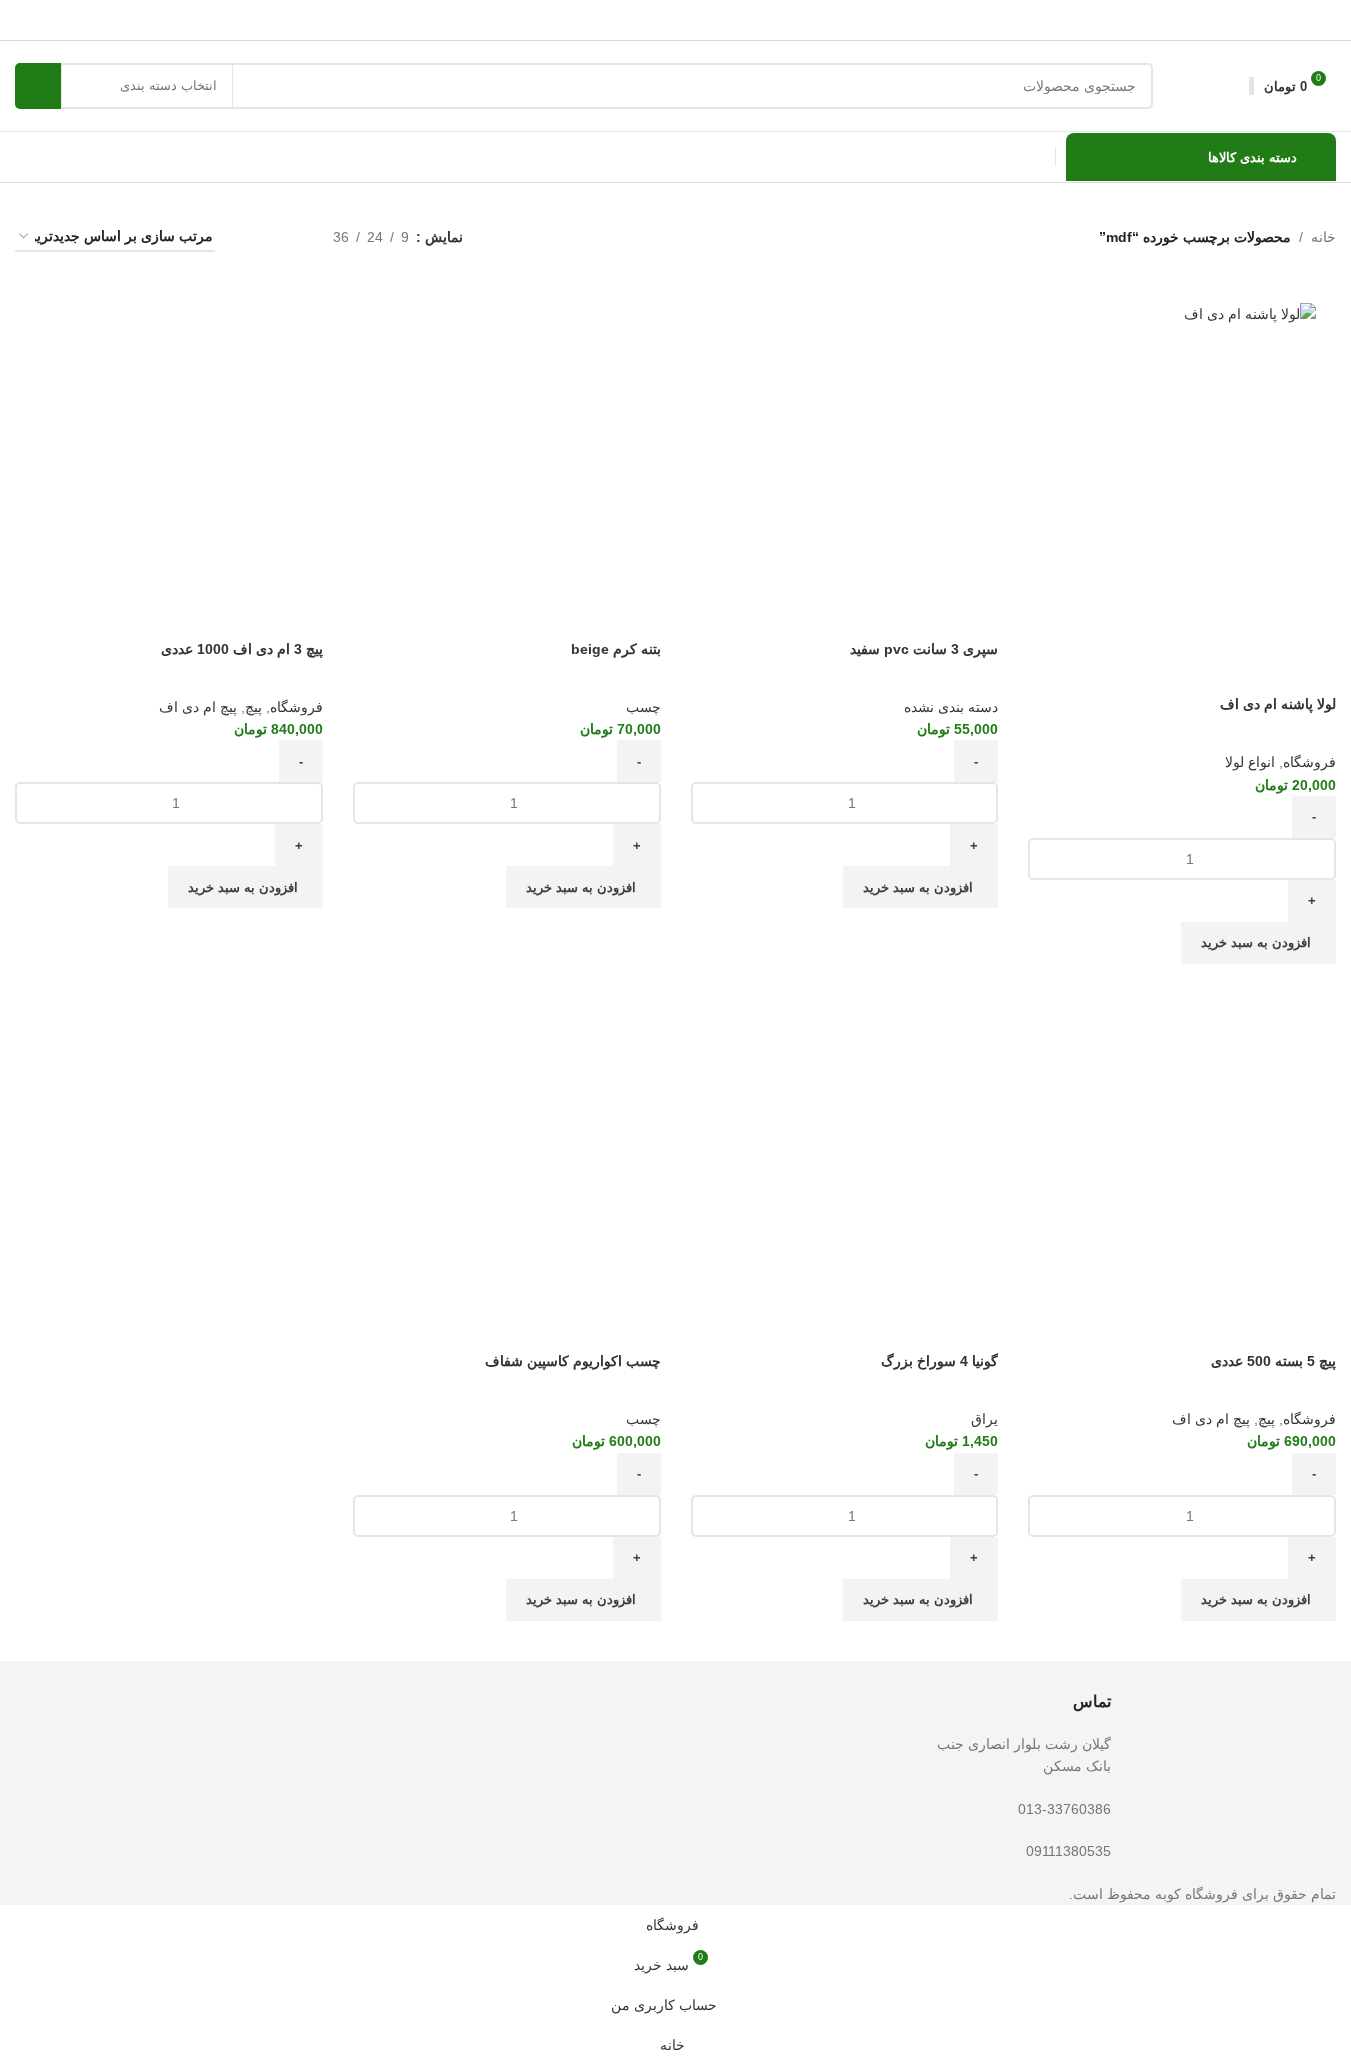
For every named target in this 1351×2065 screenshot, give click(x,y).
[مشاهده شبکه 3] (286, 237)
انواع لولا (1250, 762)
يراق (984, 1419)
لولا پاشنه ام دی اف (1278, 704)
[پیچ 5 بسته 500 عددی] (1182, 1148)
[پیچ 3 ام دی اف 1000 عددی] (169, 436)
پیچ (253, 707)
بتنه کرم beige (616, 649)
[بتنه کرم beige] (507, 436)
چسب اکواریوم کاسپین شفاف (573, 1361)
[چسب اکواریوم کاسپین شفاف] (507, 1148)
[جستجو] (38, 86)
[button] (1258, 943)
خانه (1323, 237)
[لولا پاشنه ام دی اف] (1182, 313)
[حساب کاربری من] (1231, 86)
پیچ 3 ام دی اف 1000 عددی (242, 649)
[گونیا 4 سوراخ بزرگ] (845, 1148)
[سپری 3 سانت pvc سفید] (845, 436)
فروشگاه (1309, 762)
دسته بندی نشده (951, 707)
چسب (643, 707)
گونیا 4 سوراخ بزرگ (939, 1361)
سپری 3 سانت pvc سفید (924, 649)
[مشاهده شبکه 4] (254, 237)
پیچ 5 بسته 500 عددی (1273, 1361)
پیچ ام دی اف (198, 707)
